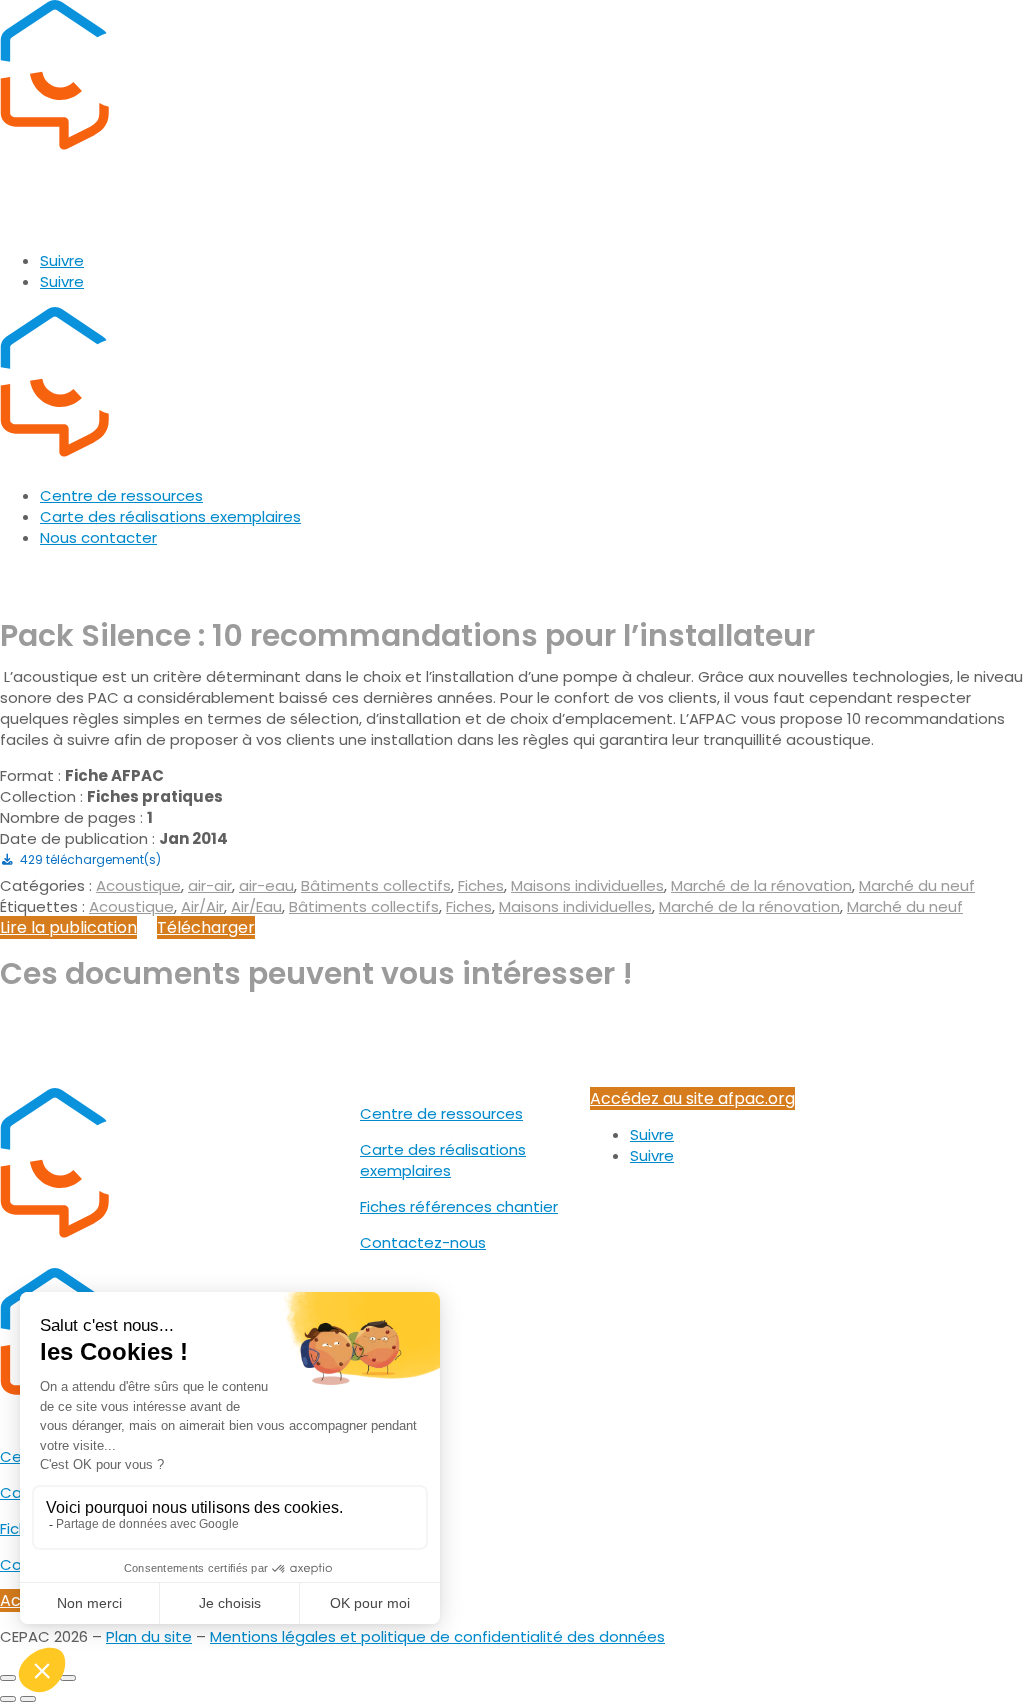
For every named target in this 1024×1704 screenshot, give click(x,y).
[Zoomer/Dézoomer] (8, 1678)
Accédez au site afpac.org (692, 1098)
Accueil (26, 573)
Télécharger (206, 927)
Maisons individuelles (587, 885)
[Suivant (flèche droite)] (28, 1699)
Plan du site (149, 1636)
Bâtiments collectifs (376, 885)
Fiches (481, 885)
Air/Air (202, 906)
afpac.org (41, 224)
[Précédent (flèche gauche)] (8, 1699)
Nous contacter (98, 537)
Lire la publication (68, 927)
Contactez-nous (423, 1242)
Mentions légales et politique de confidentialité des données (437, 1636)
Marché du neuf (917, 885)
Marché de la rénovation (761, 885)
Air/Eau (256, 906)
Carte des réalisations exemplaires (170, 516)
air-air (210, 885)
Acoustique (138, 885)
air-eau (266, 885)
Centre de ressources (121, 495)
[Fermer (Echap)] (68, 1678)
